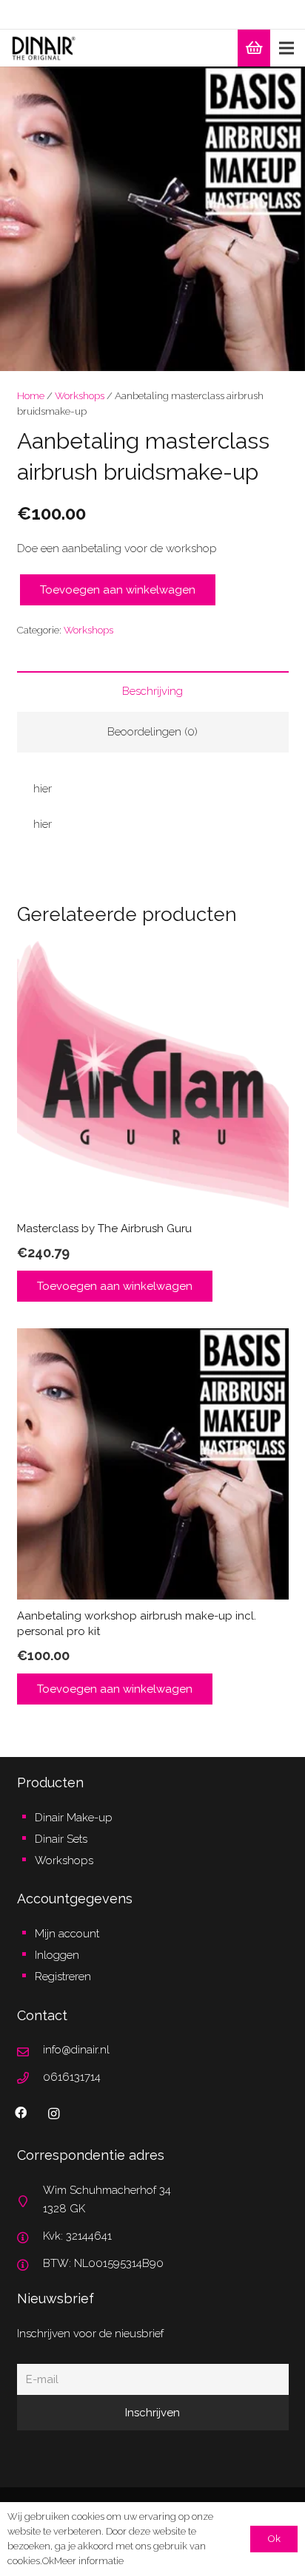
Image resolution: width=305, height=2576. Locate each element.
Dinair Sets (61, 1839)
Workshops (80, 395)
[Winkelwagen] (254, 48)
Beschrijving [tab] (152, 691)
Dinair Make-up (74, 1818)
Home (31, 395)
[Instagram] (54, 2114)
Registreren (63, 1977)
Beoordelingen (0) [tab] (152, 732)
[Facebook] (21, 2113)
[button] (283, 89)
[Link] (44, 48)
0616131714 (72, 2077)
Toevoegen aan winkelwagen (118, 590)
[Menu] (286, 48)
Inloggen (57, 1955)
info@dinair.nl (76, 2050)
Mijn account (67, 1934)
